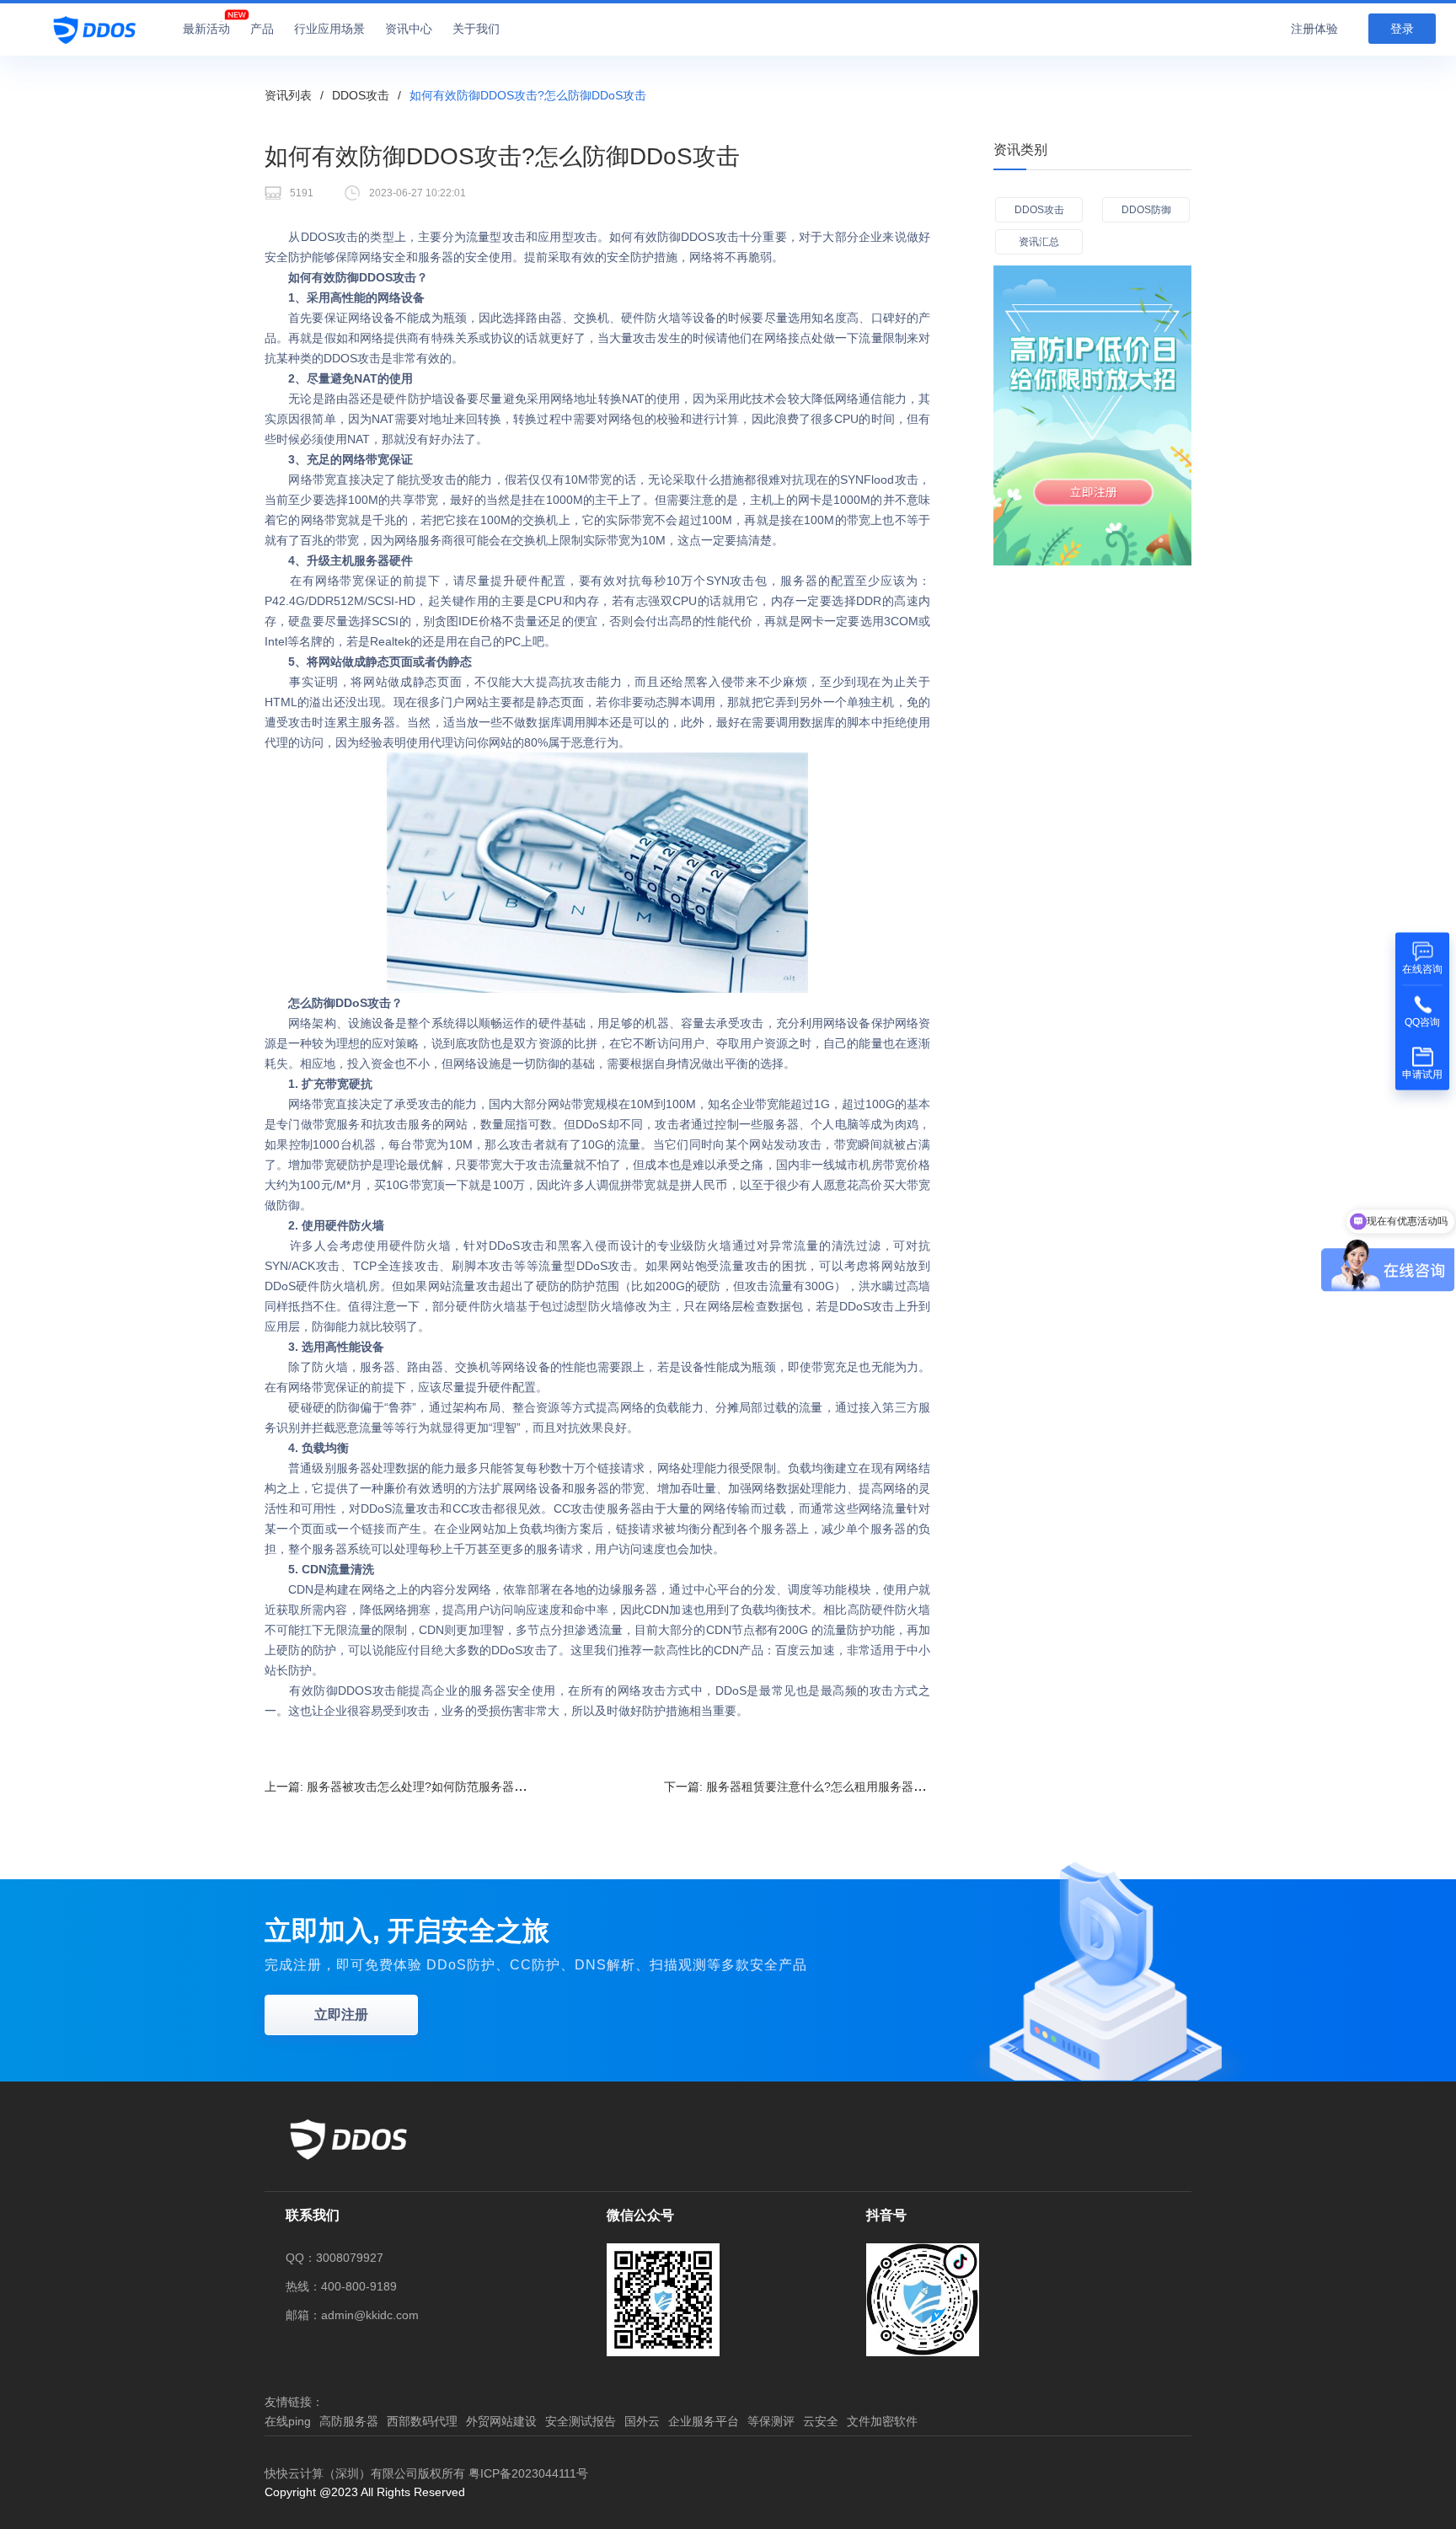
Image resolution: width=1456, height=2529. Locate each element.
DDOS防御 (1146, 210)
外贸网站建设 (501, 2421)
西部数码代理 (422, 2421)
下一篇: (806, 1787)
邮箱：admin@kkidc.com (352, 2315)
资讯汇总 (1039, 242)
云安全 (821, 2421)
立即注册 (341, 2015)
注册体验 (1314, 29)
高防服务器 (349, 2421)
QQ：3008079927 (335, 2258)
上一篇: (407, 1787)
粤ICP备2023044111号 (528, 2473)
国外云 (642, 2421)
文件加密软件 (882, 2421)
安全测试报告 (581, 2421)
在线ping (288, 2421)
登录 (1402, 29)
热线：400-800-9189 (341, 2286)
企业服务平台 (704, 2421)
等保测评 (771, 2421)
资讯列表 (288, 95)
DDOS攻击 (361, 95)
